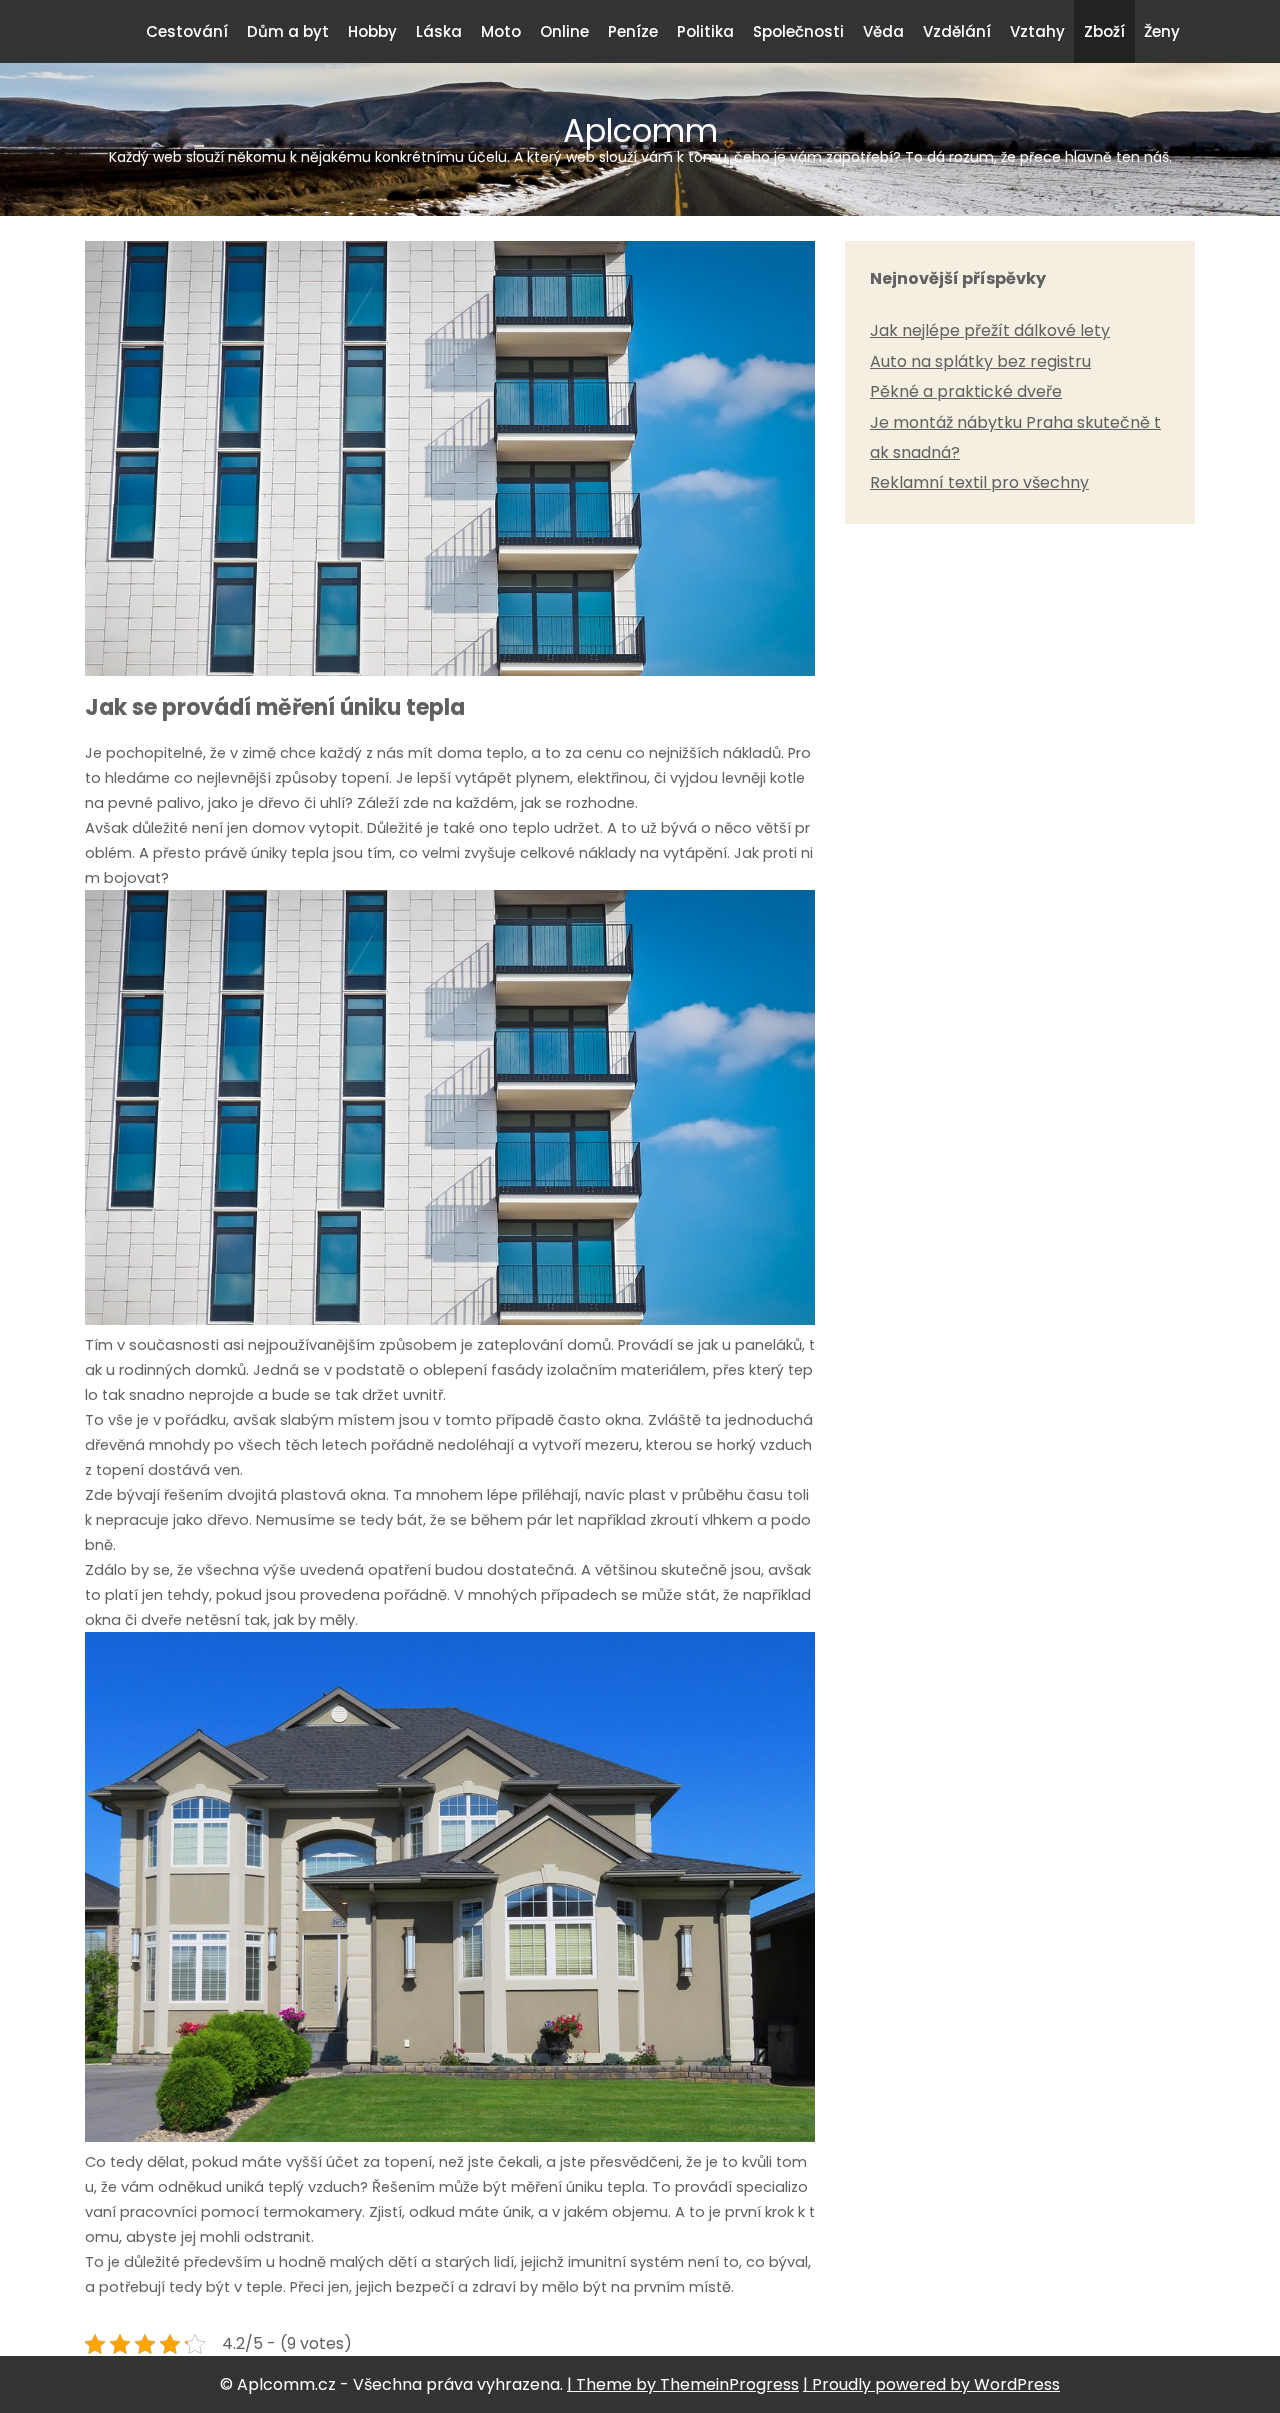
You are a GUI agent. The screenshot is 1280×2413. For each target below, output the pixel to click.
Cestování (187, 31)
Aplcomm (640, 137)
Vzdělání (957, 31)
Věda (883, 31)
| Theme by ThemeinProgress (683, 2384)
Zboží (1104, 31)
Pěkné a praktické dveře (966, 391)
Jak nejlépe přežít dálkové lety (990, 330)
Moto (501, 31)
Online (564, 31)
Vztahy (1037, 31)
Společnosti (798, 31)
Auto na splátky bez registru (980, 361)
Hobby (372, 31)
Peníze (633, 31)
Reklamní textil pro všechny (979, 482)
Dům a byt (288, 31)
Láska (439, 31)
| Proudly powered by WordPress (931, 2384)
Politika (705, 31)
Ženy (1162, 31)
